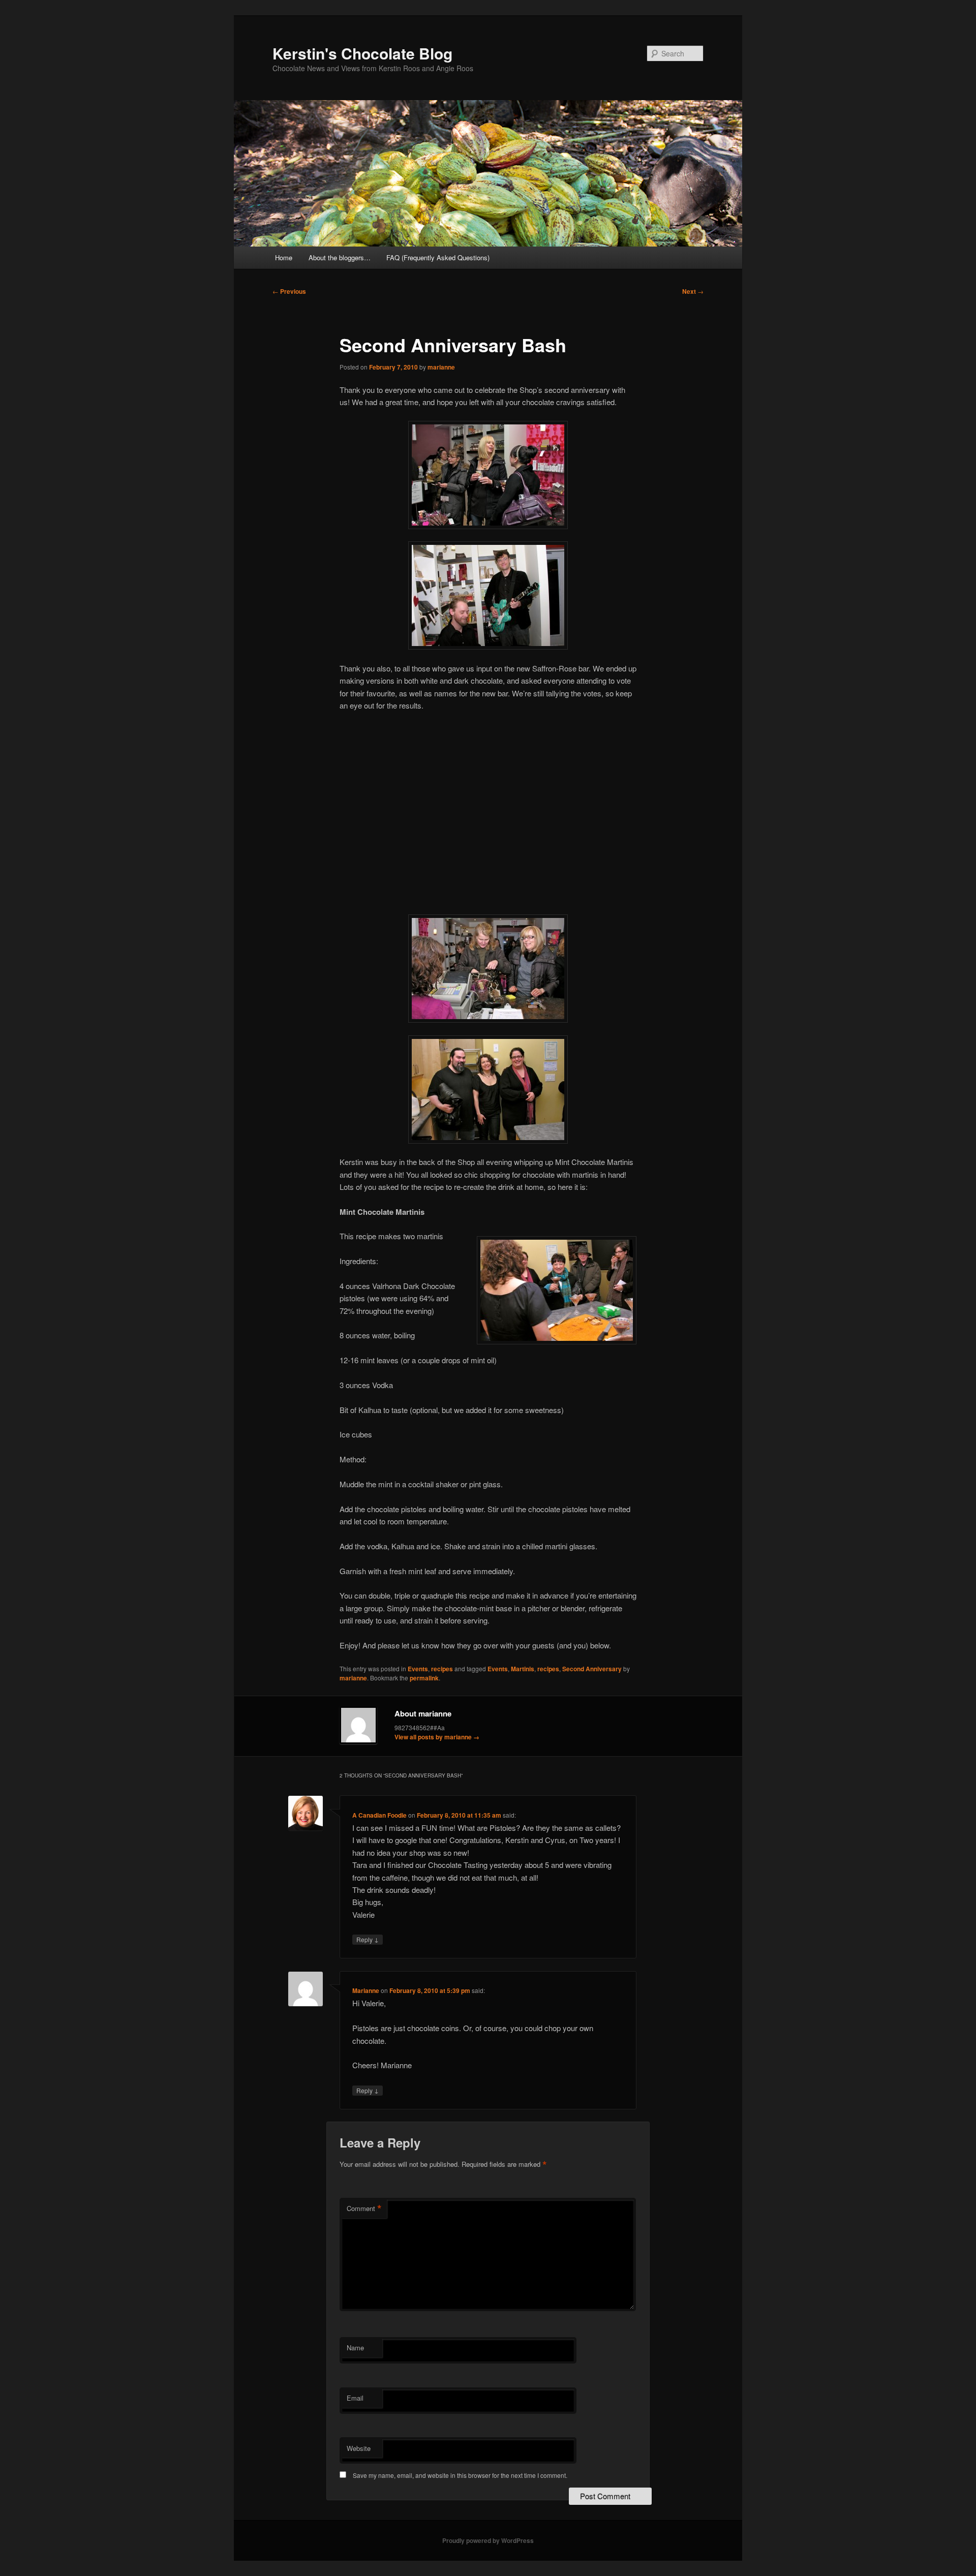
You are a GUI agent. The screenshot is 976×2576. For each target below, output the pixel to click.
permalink (424, 1678)
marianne (441, 367)
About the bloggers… (340, 257)
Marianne (366, 1990)
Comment (364, 2209)
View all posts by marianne (437, 1737)
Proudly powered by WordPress (488, 2540)
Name (355, 2348)
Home (284, 257)
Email (355, 2398)
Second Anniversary (592, 1669)
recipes (442, 1669)
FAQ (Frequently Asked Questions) (438, 257)
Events (418, 1669)
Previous (289, 291)
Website (359, 2448)
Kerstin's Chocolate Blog (362, 53)
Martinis (523, 1669)
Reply (368, 1939)
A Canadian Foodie (379, 1815)
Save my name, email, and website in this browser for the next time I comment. (460, 2475)
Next (693, 291)
